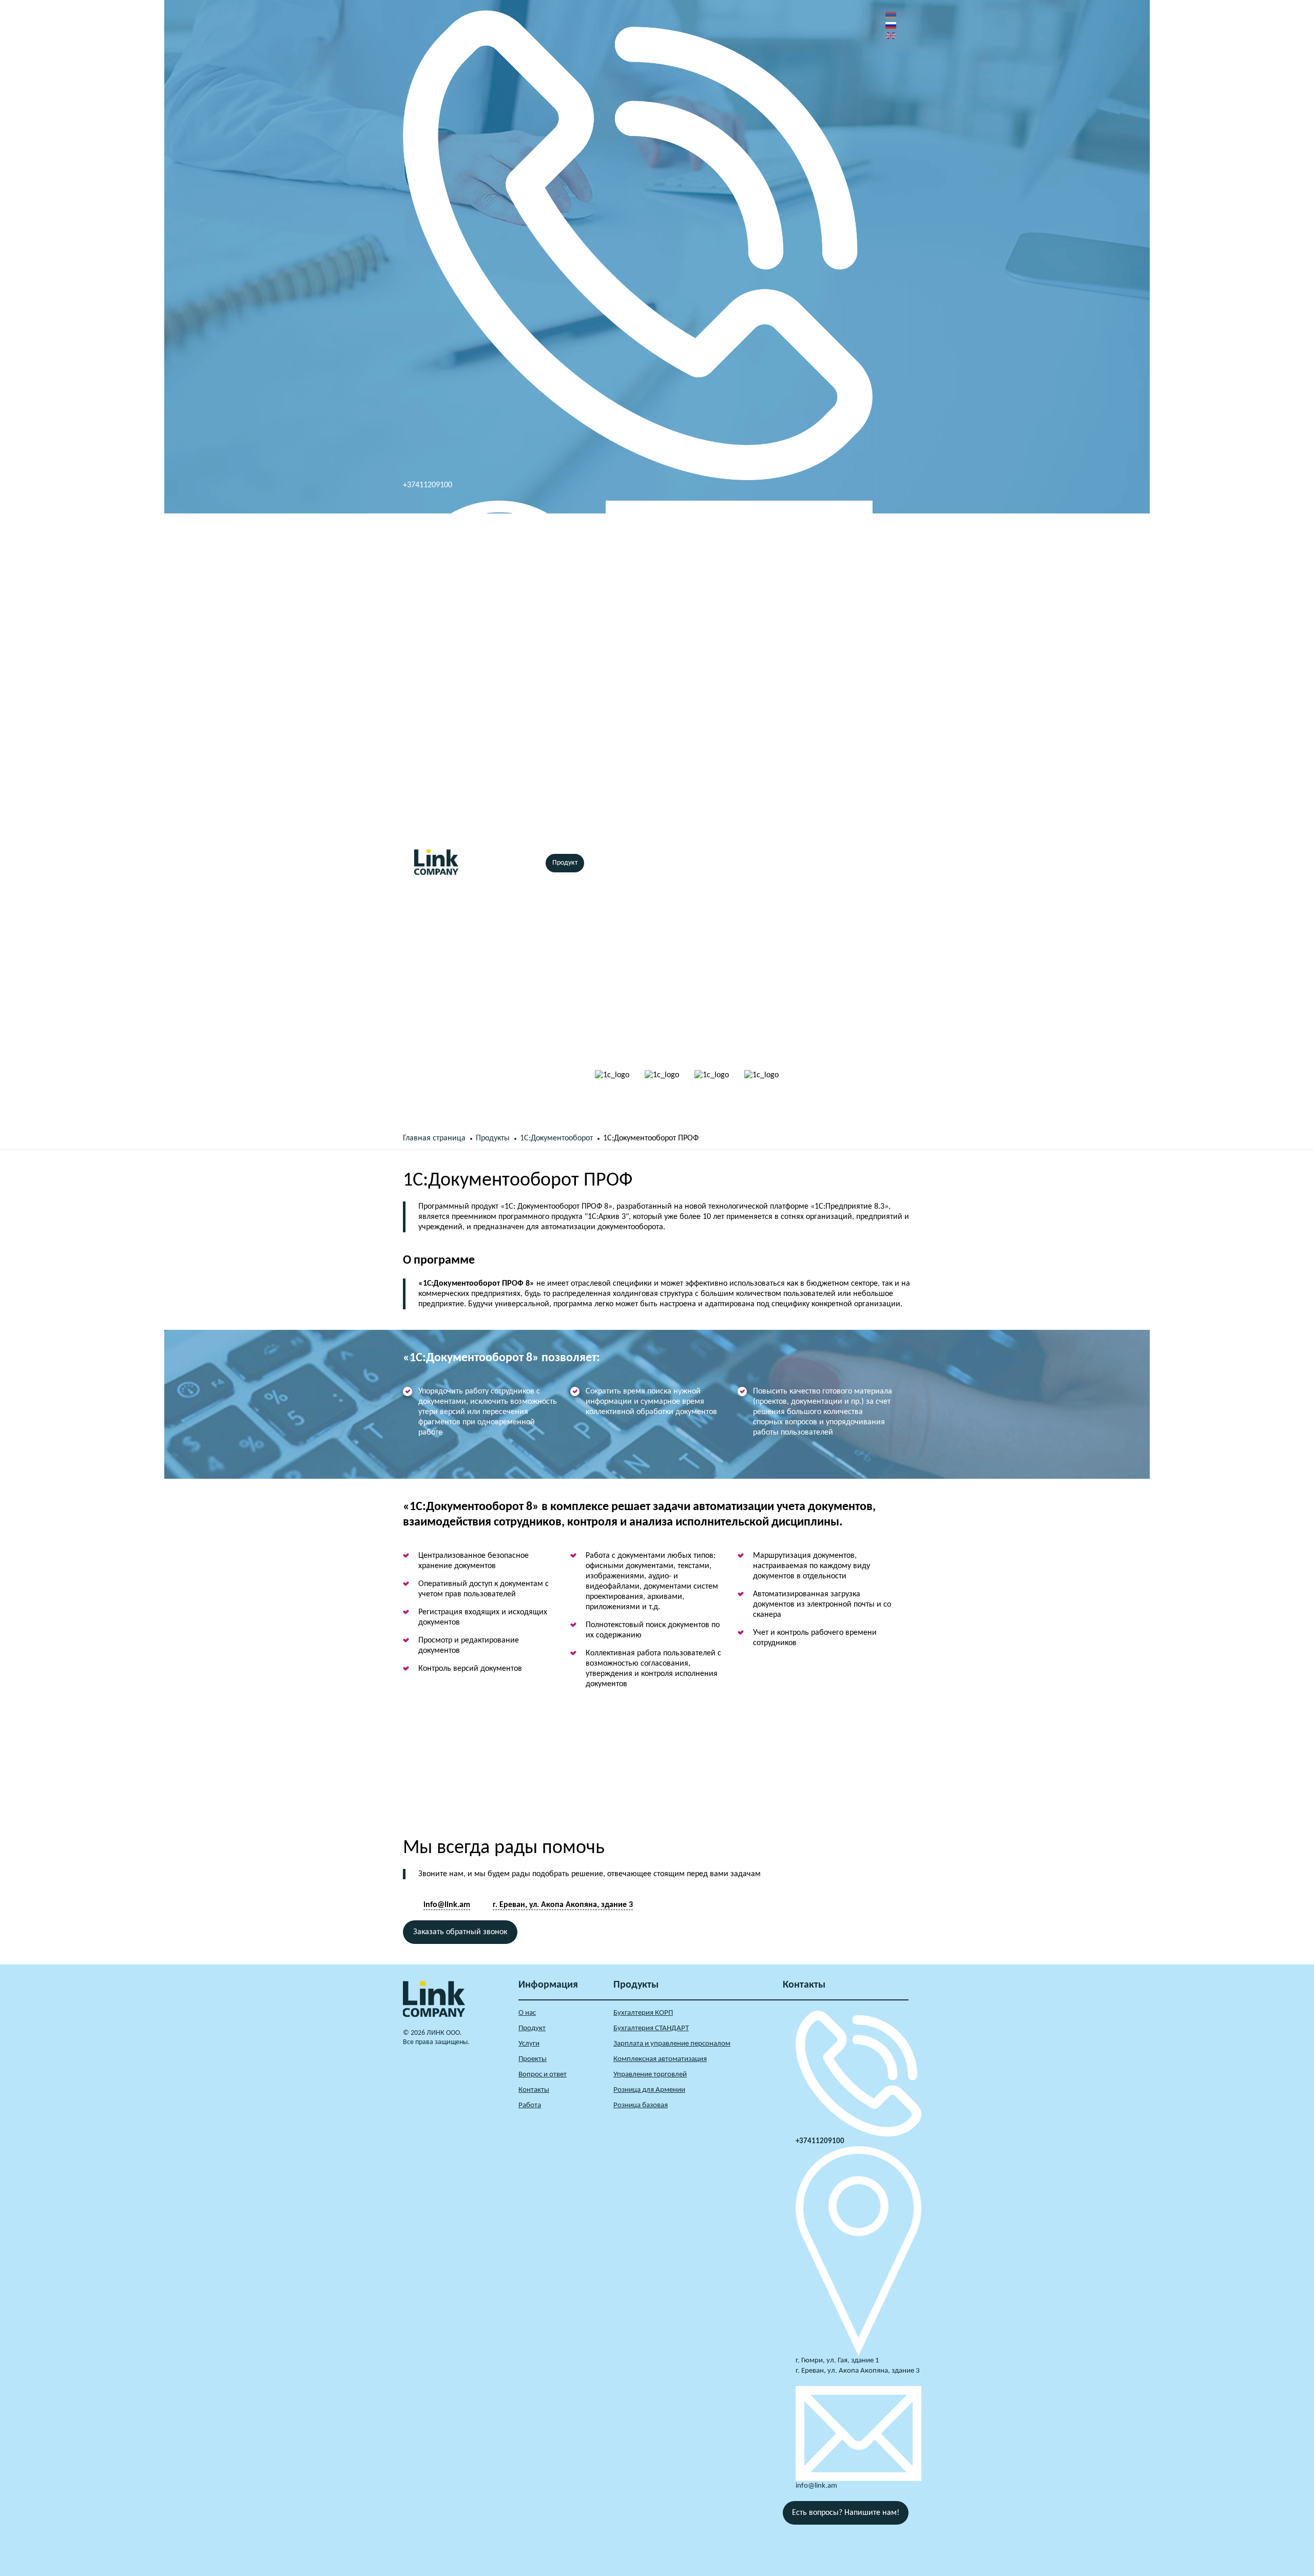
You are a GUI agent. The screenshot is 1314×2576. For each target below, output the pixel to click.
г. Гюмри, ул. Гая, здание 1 (837, 2361)
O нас (527, 2013)
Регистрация (854, 882)
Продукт (565, 863)
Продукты (493, 1138)
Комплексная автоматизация (660, 2059)
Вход (847, 863)
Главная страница (434, 1138)
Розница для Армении (649, 2090)
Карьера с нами (786, 863)
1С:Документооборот (556, 1138)
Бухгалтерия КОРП (643, 2013)
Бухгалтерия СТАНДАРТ (651, 2028)
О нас (526, 863)
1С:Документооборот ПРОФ (651, 1138)
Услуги (605, 863)
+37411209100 (428, 485)
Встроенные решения (665, 863)
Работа (530, 2105)
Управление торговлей (650, 2075)
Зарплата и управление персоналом (672, 2044)
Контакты (730, 863)
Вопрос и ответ (543, 2075)
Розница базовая (641, 2105)
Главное (488, 863)
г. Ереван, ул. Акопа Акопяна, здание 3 (470, 827)
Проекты (533, 2059)
